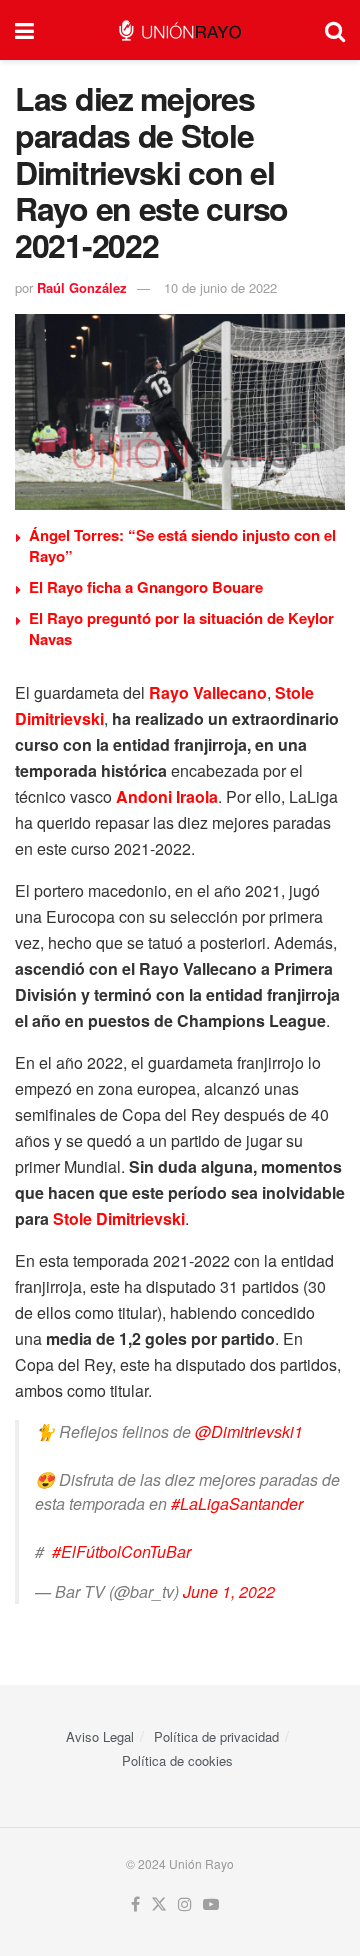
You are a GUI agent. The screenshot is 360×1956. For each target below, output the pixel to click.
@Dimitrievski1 (249, 1431)
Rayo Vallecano (208, 692)
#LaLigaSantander (237, 1503)
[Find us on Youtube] (211, 1904)
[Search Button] (335, 30)
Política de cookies (177, 1760)
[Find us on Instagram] (185, 1904)
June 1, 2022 (229, 1591)
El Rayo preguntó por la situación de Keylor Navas (181, 628)
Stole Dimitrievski (119, 1218)
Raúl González (82, 287)
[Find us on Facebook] (135, 1904)
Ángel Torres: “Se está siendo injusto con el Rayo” (182, 545)
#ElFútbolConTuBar (121, 1551)
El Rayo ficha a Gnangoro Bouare (146, 587)
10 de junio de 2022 (220, 287)
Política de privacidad (216, 1736)
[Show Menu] (24, 30)
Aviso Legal (100, 1736)
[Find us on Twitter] (159, 1904)
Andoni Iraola (167, 796)
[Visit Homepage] (179, 30)
